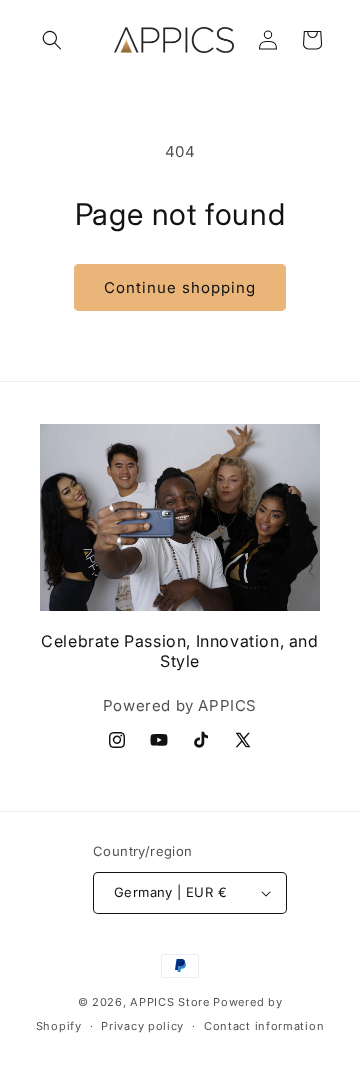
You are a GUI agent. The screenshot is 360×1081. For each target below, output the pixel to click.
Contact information (264, 1026)
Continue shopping (180, 287)
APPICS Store (169, 1002)
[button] (52, 40)
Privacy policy (142, 1026)
